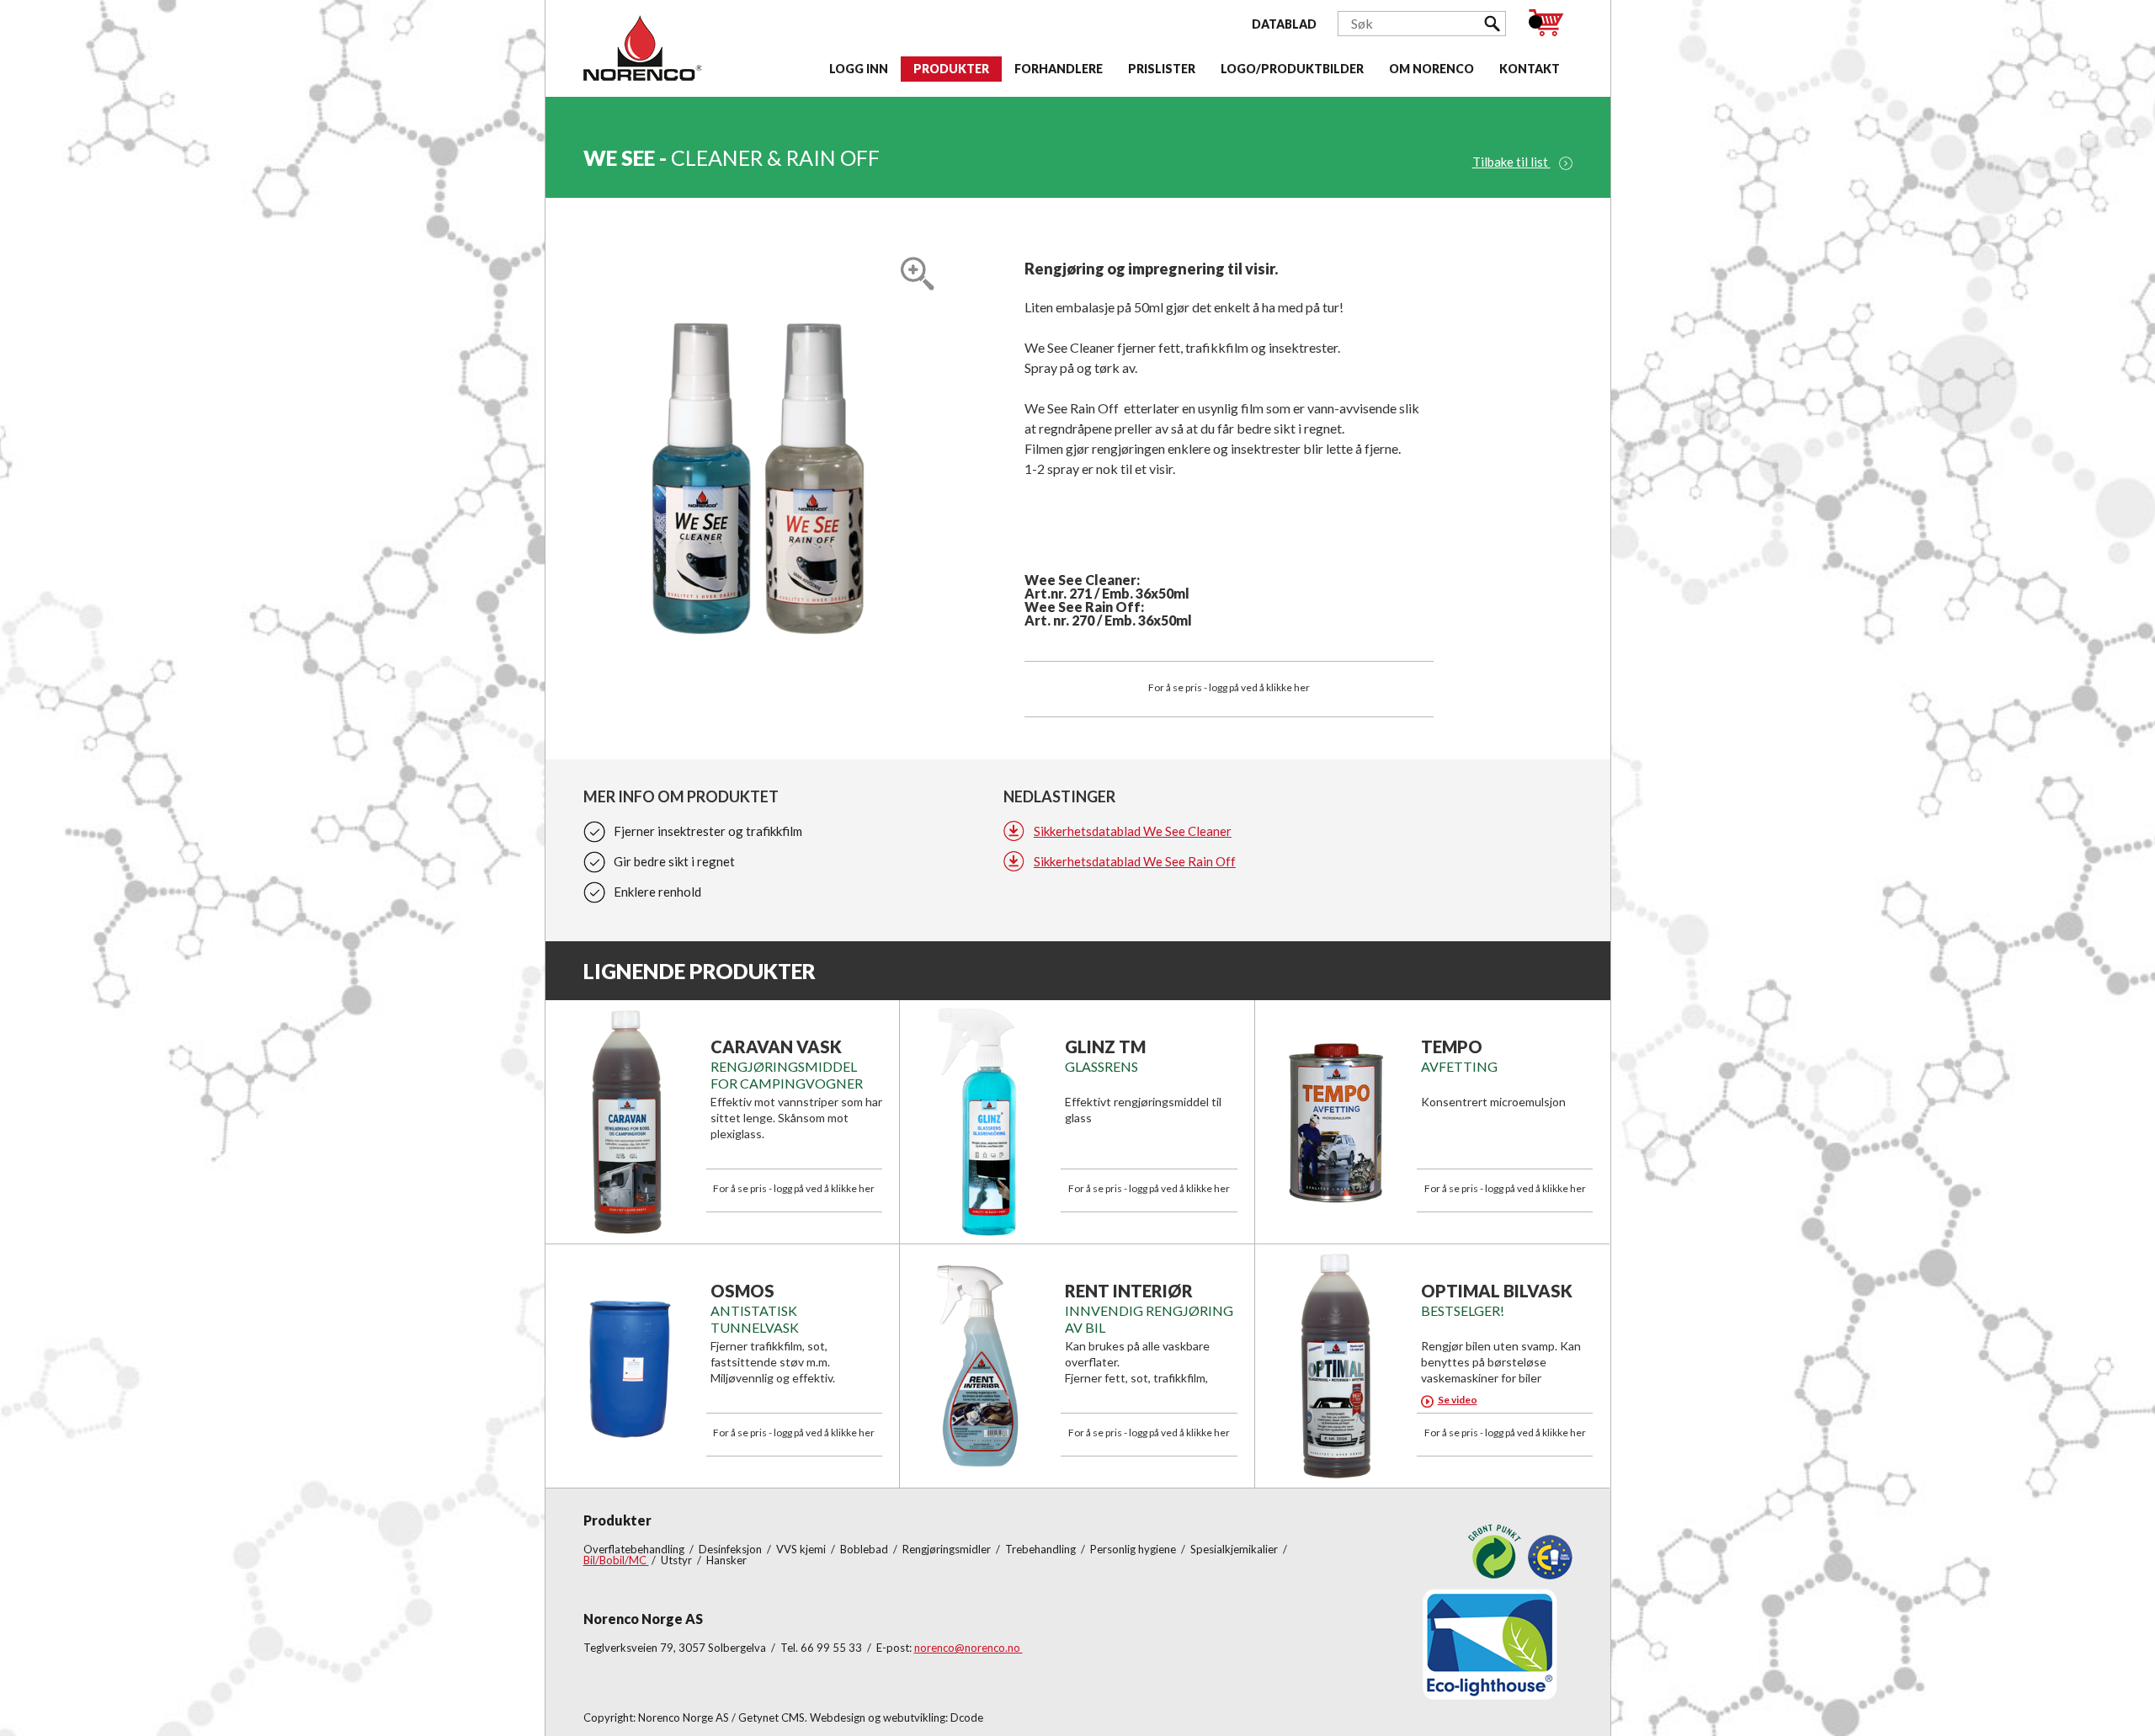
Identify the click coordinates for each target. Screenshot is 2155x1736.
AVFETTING (1459, 1066)
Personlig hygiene (1134, 1549)
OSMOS (742, 1291)
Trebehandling (1042, 1549)
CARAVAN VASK (776, 1046)
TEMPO (1452, 1046)
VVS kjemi (802, 1549)
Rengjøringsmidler (948, 1549)
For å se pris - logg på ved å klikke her (1229, 687)
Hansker (726, 1560)
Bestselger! (1463, 1310)
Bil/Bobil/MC (616, 1560)
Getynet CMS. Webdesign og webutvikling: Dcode (861, 1717)
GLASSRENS (1101, 1066)
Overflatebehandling (635, 1549)
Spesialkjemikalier (1235, 1549)
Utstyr (678, 1560)
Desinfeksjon (732, 1549)
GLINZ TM (1105, 1046)
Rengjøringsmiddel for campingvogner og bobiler (787, 1083)
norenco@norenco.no (968, 1648)
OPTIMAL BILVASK (1497, 1291)
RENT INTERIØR (1129, 1291)
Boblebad (865, 1549)
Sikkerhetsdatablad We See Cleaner (1133, 831)
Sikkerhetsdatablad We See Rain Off (1135, 861)
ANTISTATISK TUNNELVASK (755, 1319)
